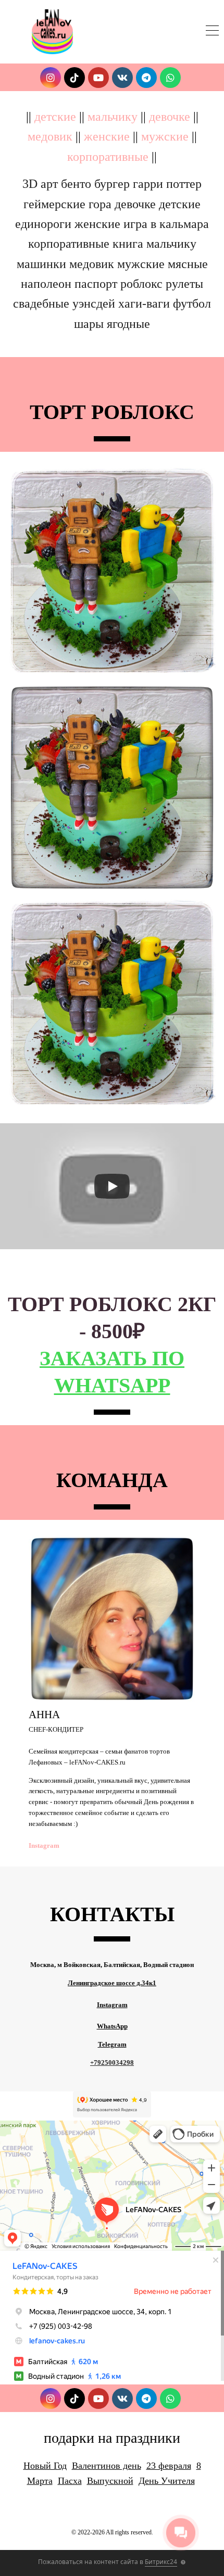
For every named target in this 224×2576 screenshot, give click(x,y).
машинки (41, 264)
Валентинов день (107, 2466)
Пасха (70, 2481)
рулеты (184, 284)
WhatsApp (112, 2026)
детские (55, 117)
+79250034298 (112, 2063)
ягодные (128, 324)
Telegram (112, 2044)
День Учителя (167, 2481)
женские (107, 136)
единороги (43, 224)
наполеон (46, 284)
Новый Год (45, 2466)
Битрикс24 (161, 2562)
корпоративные (108, 157)
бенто (76, 184)
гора (100, 204)
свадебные (41, 303)
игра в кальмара (166, 224)
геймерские (54, 204)
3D (30, 184)
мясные (188, 264)
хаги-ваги (144, 303)
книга (128, 244)
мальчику (113, 117)
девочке (170, 117)
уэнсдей (94, 303)
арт (49, 184)
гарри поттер (167, 184)
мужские (165, 136)
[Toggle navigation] (212, 32)
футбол (192, 303)
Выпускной (110, 2481)
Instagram (44, 1845)
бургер (112, 184)
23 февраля (169, 2466)
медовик (50, 136)
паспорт (96, 284)
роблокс (141, 284)
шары (89, 324)
